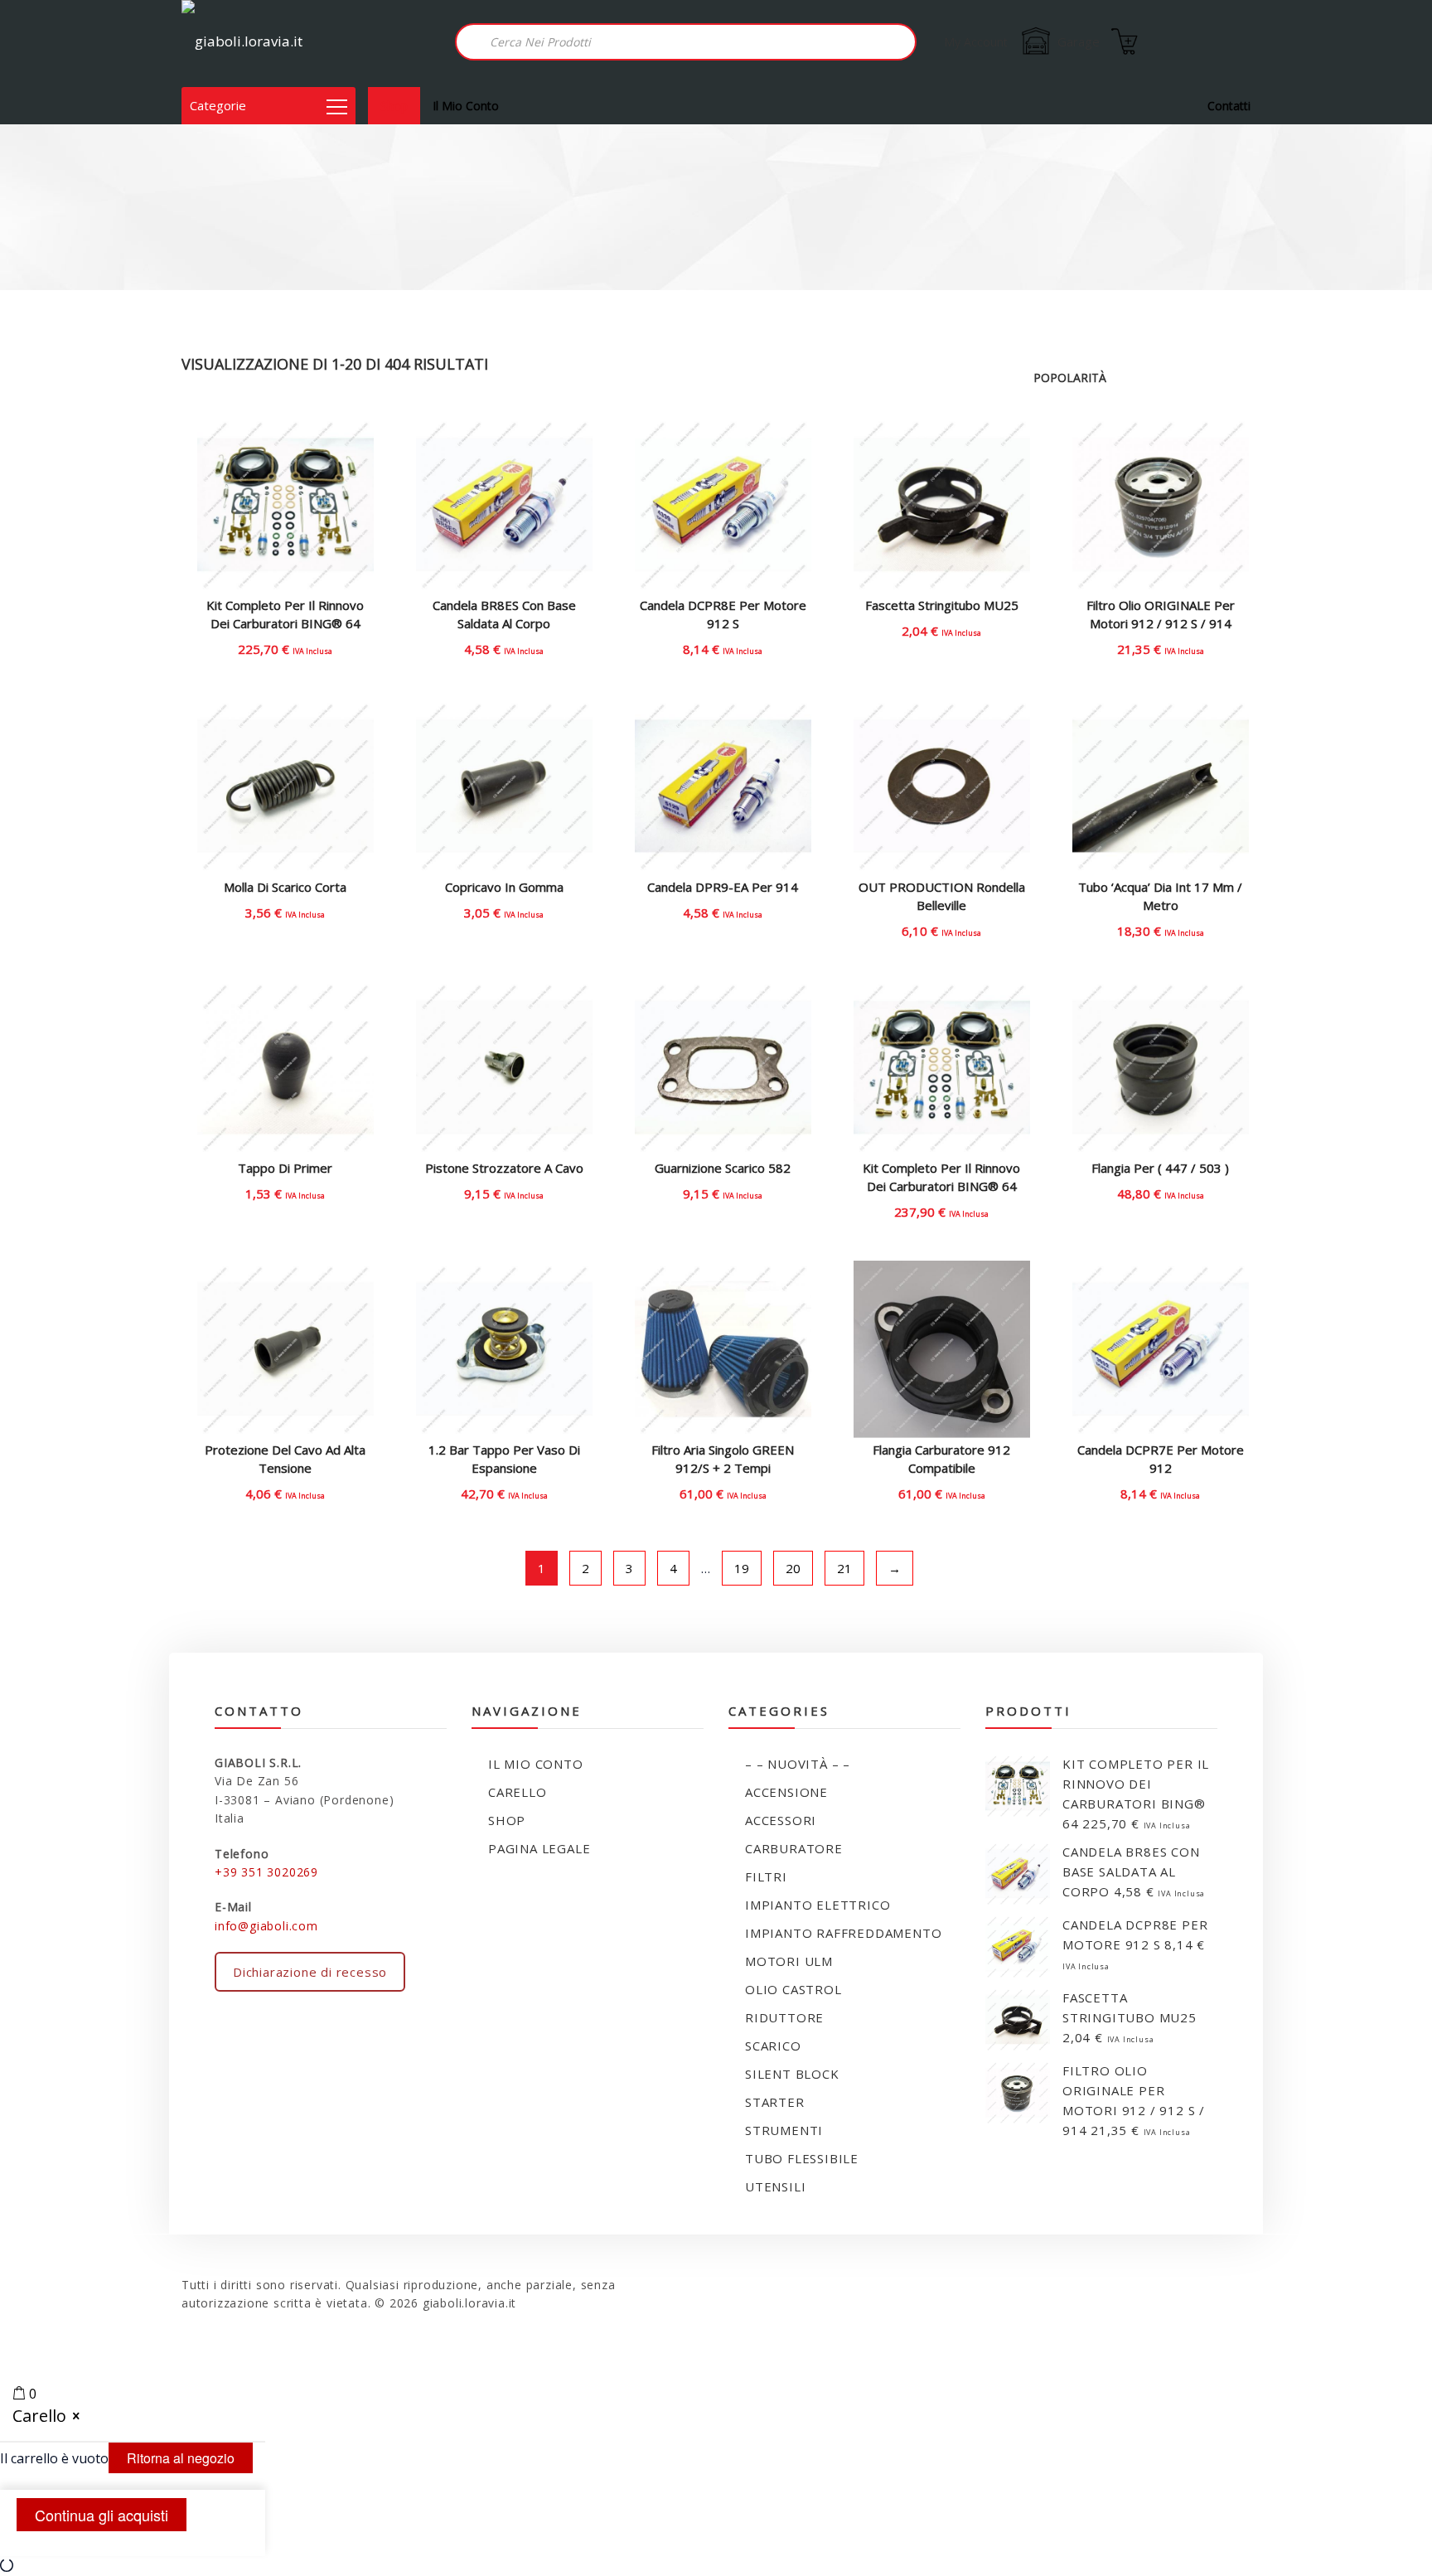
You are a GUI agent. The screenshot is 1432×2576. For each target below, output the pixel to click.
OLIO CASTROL (793, 1989)
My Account (976, 42)
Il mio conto (466, 106)
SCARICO (773, 2046)
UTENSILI (775, 2186)
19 (742, 1568)
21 (844, 1568)
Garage (1079, 41)
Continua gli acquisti (102, 2515)
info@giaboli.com (266, 1926)
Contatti (1229, 106)
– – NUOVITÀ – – (798, 1764)
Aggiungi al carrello (285, 638)
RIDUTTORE (784, 2017)
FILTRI (766, 1876)
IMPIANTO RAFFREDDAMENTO (843, 1933)
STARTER (775, 2102)
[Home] (242, 44)
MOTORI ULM (789, 1961)
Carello (518, 1792)
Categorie (218, 105)
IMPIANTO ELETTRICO (818, 1905)
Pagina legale (539, 1848)
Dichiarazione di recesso (310, 1972)
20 (793, 1568)
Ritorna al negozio (181, 2458)
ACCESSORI (781, 1820)
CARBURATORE (794, 1848)
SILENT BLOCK (792, 2074)
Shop (394, 106)
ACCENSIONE (786, 1792)
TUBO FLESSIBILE (802, 2158)
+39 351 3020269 (266, 1872)
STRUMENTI (784, 2130)
